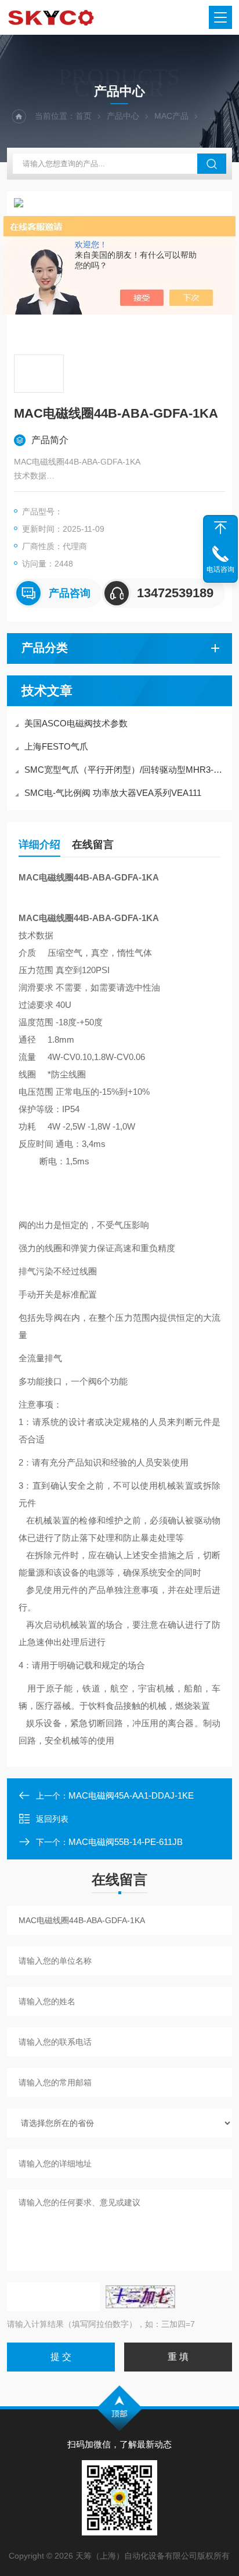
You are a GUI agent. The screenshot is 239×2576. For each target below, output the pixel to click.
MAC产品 (171, 116)
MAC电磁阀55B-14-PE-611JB (126, 1842)
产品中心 (123, 116)
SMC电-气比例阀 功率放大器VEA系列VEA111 (113, 793)
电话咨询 (220, 569)
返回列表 (52, 1819)
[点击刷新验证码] (140, 2297)
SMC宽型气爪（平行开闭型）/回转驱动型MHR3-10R (125, 770)
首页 (84, 116)
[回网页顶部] (220, 528)
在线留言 (93, 845)
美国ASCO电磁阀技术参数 (76, 723)
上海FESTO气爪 (56, 746)
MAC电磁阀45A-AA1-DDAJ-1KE (131, 1795)
